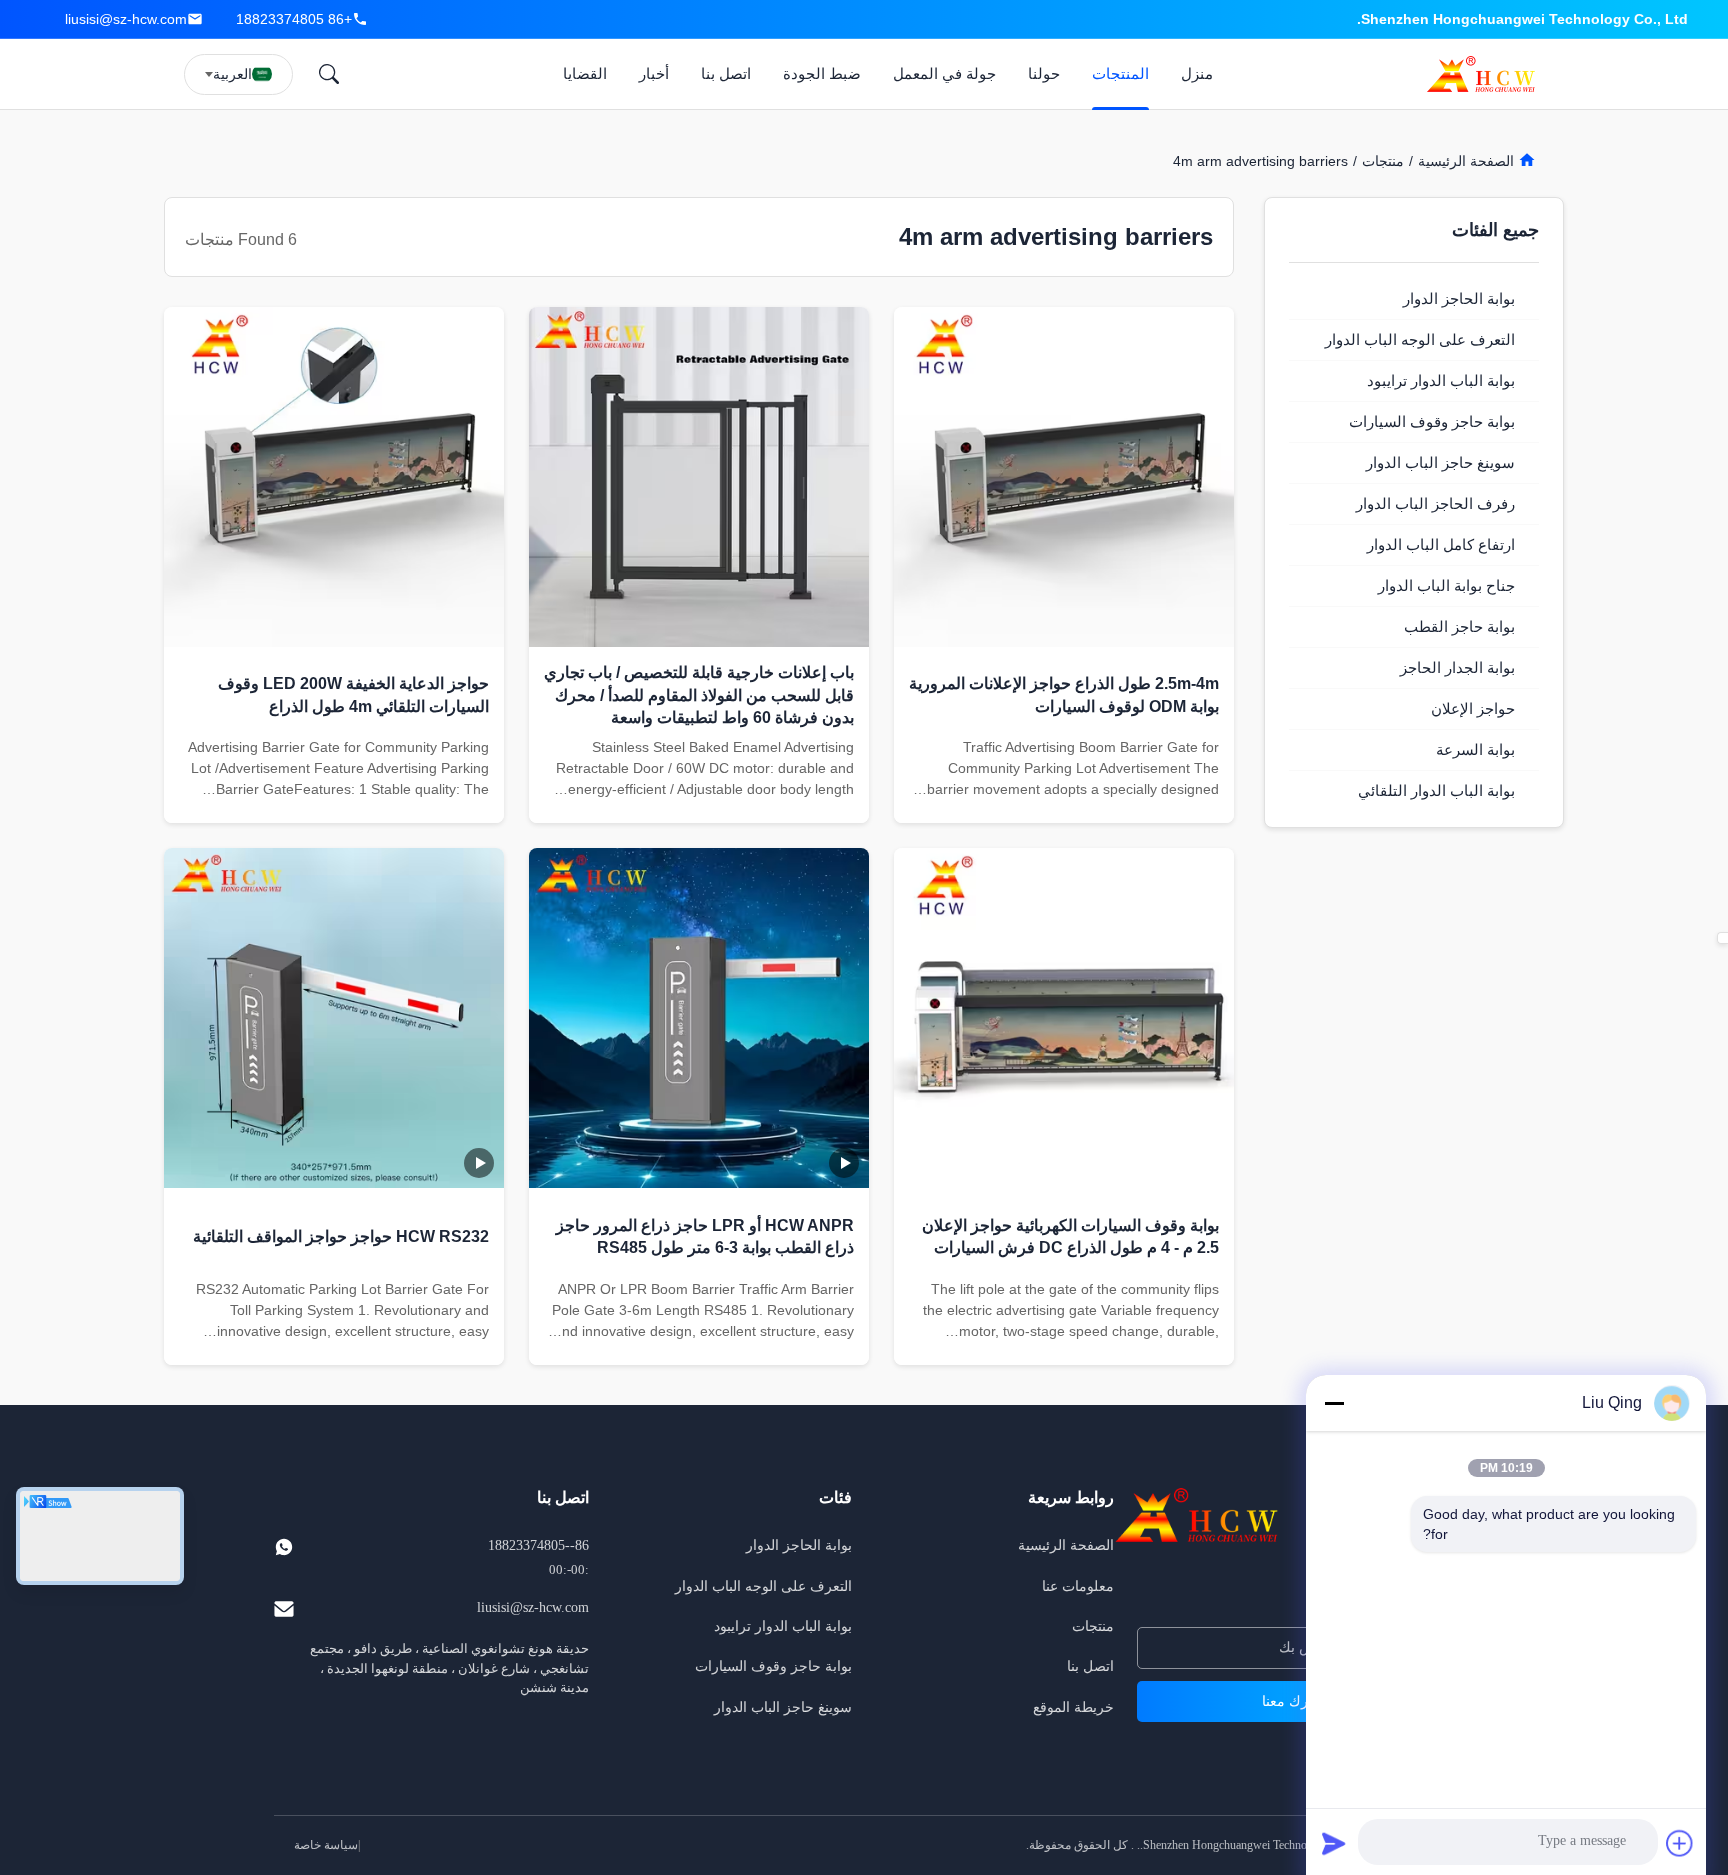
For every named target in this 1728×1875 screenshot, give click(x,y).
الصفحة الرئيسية (1468, 161)
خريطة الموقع (1073, 1707)
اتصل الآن (1064, 800)
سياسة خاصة (326, 1845)
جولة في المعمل (944, 73)
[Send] (1334, 1843)
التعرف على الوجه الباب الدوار (763, 1586)
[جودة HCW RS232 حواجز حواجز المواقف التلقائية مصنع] (334, 1018)
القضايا (585, 73)
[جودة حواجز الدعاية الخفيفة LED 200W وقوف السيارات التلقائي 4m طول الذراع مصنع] (334, 477)
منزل (1197, 73)
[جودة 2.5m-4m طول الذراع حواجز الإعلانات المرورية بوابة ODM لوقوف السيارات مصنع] (1064, 477)
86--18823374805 (538, 1545)
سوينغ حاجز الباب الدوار (783, 1707)
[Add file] (1680, 1843)
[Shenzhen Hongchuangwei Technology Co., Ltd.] (1485, 74)
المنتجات (1120, 73)
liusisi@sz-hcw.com (126, 19)
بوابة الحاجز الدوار (799, 1545)
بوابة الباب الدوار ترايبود (783, 1626)
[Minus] (1334, 1403)
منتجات (1383, 161)
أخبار (654, 73)
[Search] (329, 74)
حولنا (1044, 73)
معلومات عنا (1078, 1586)
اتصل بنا (726, 73)
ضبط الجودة (822, 73)
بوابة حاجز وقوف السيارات (773, 1666)
